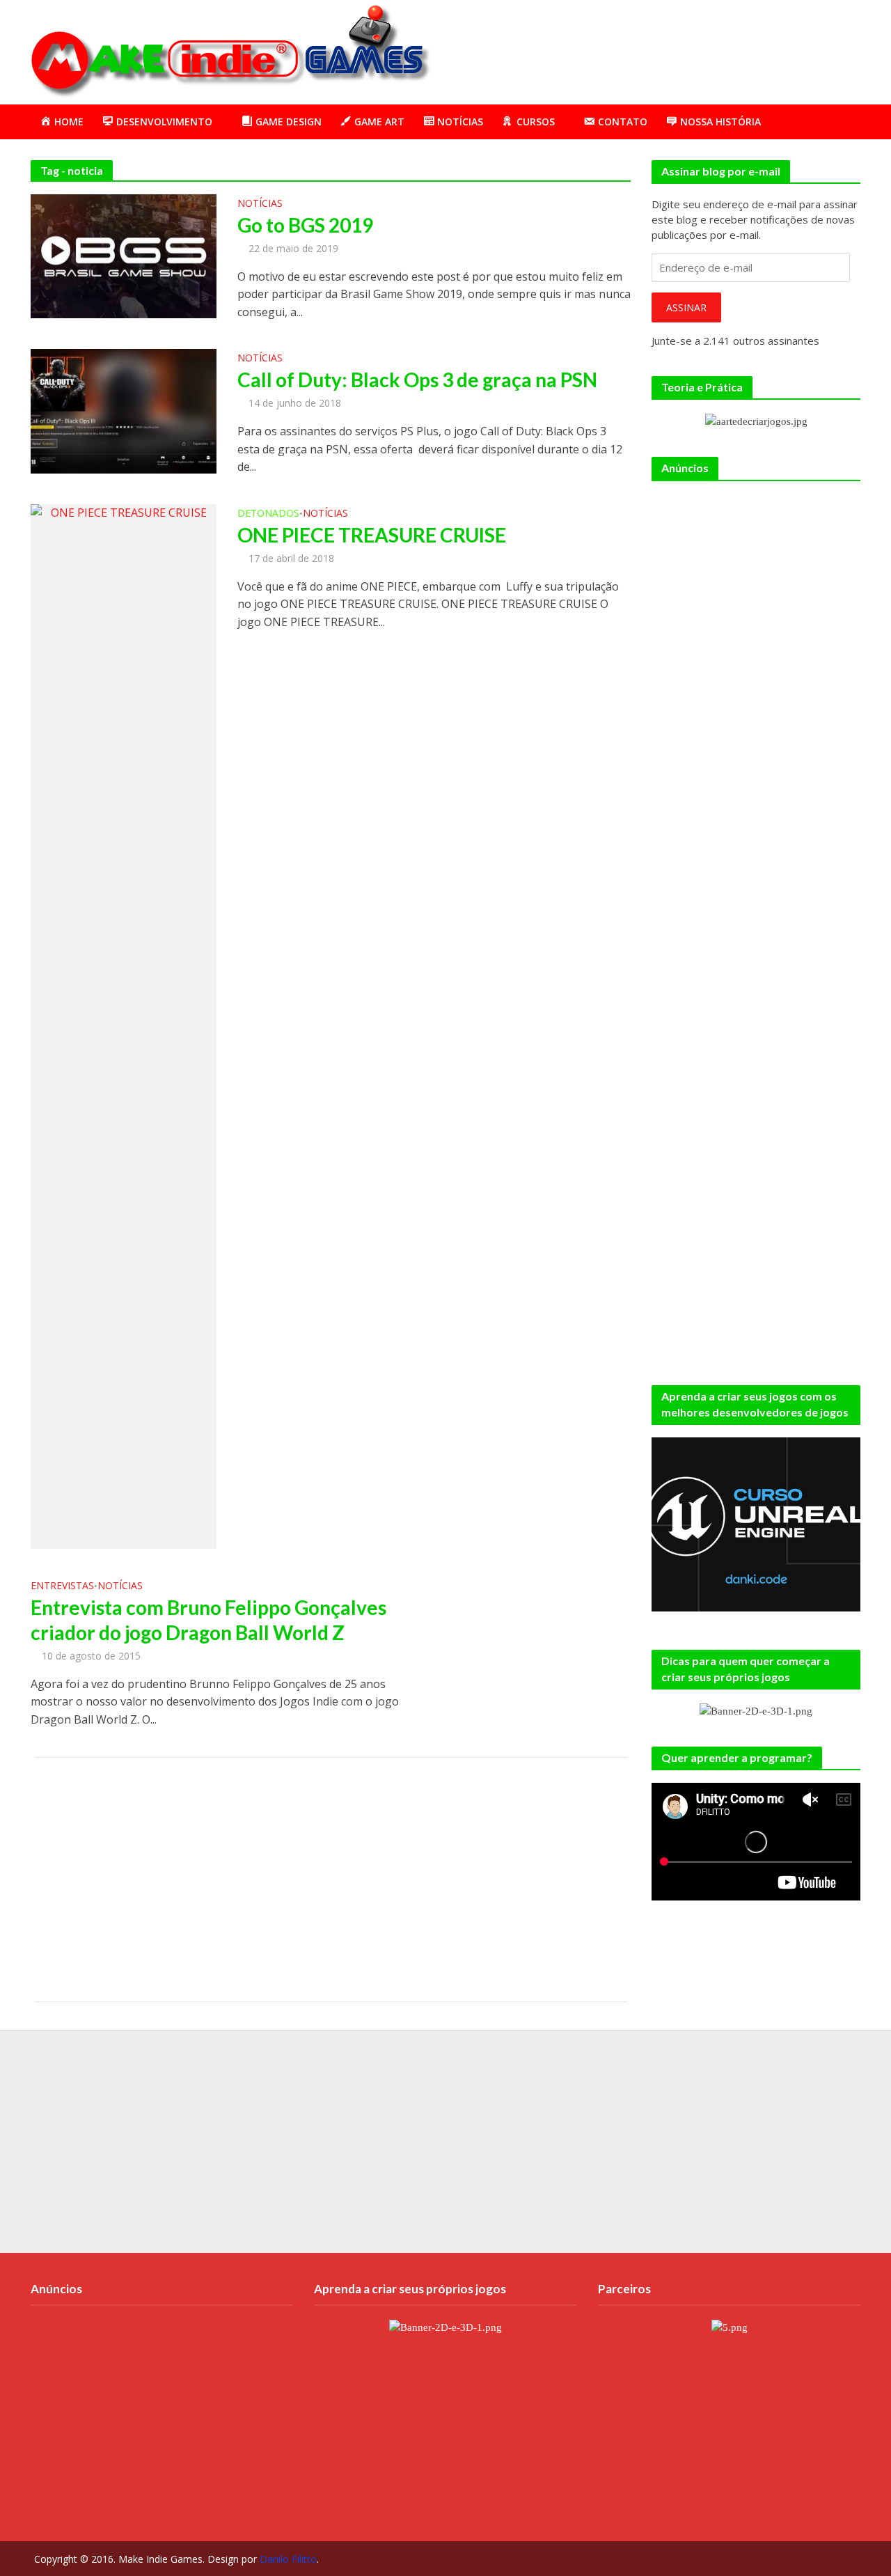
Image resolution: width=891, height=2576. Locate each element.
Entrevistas (62, 1586)
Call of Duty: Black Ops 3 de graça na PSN (417, 380)
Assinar (686, 307)
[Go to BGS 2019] (124, 255)
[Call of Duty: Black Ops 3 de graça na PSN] (124, 410)
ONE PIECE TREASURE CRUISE (372, 535)
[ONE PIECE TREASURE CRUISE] (124, 1025)
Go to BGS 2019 (305, 225)
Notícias (260, 204)
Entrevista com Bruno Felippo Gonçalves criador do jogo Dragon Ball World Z (208, 1620)
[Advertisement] (608, 49)
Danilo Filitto (288, 2559)
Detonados (268, 514)
